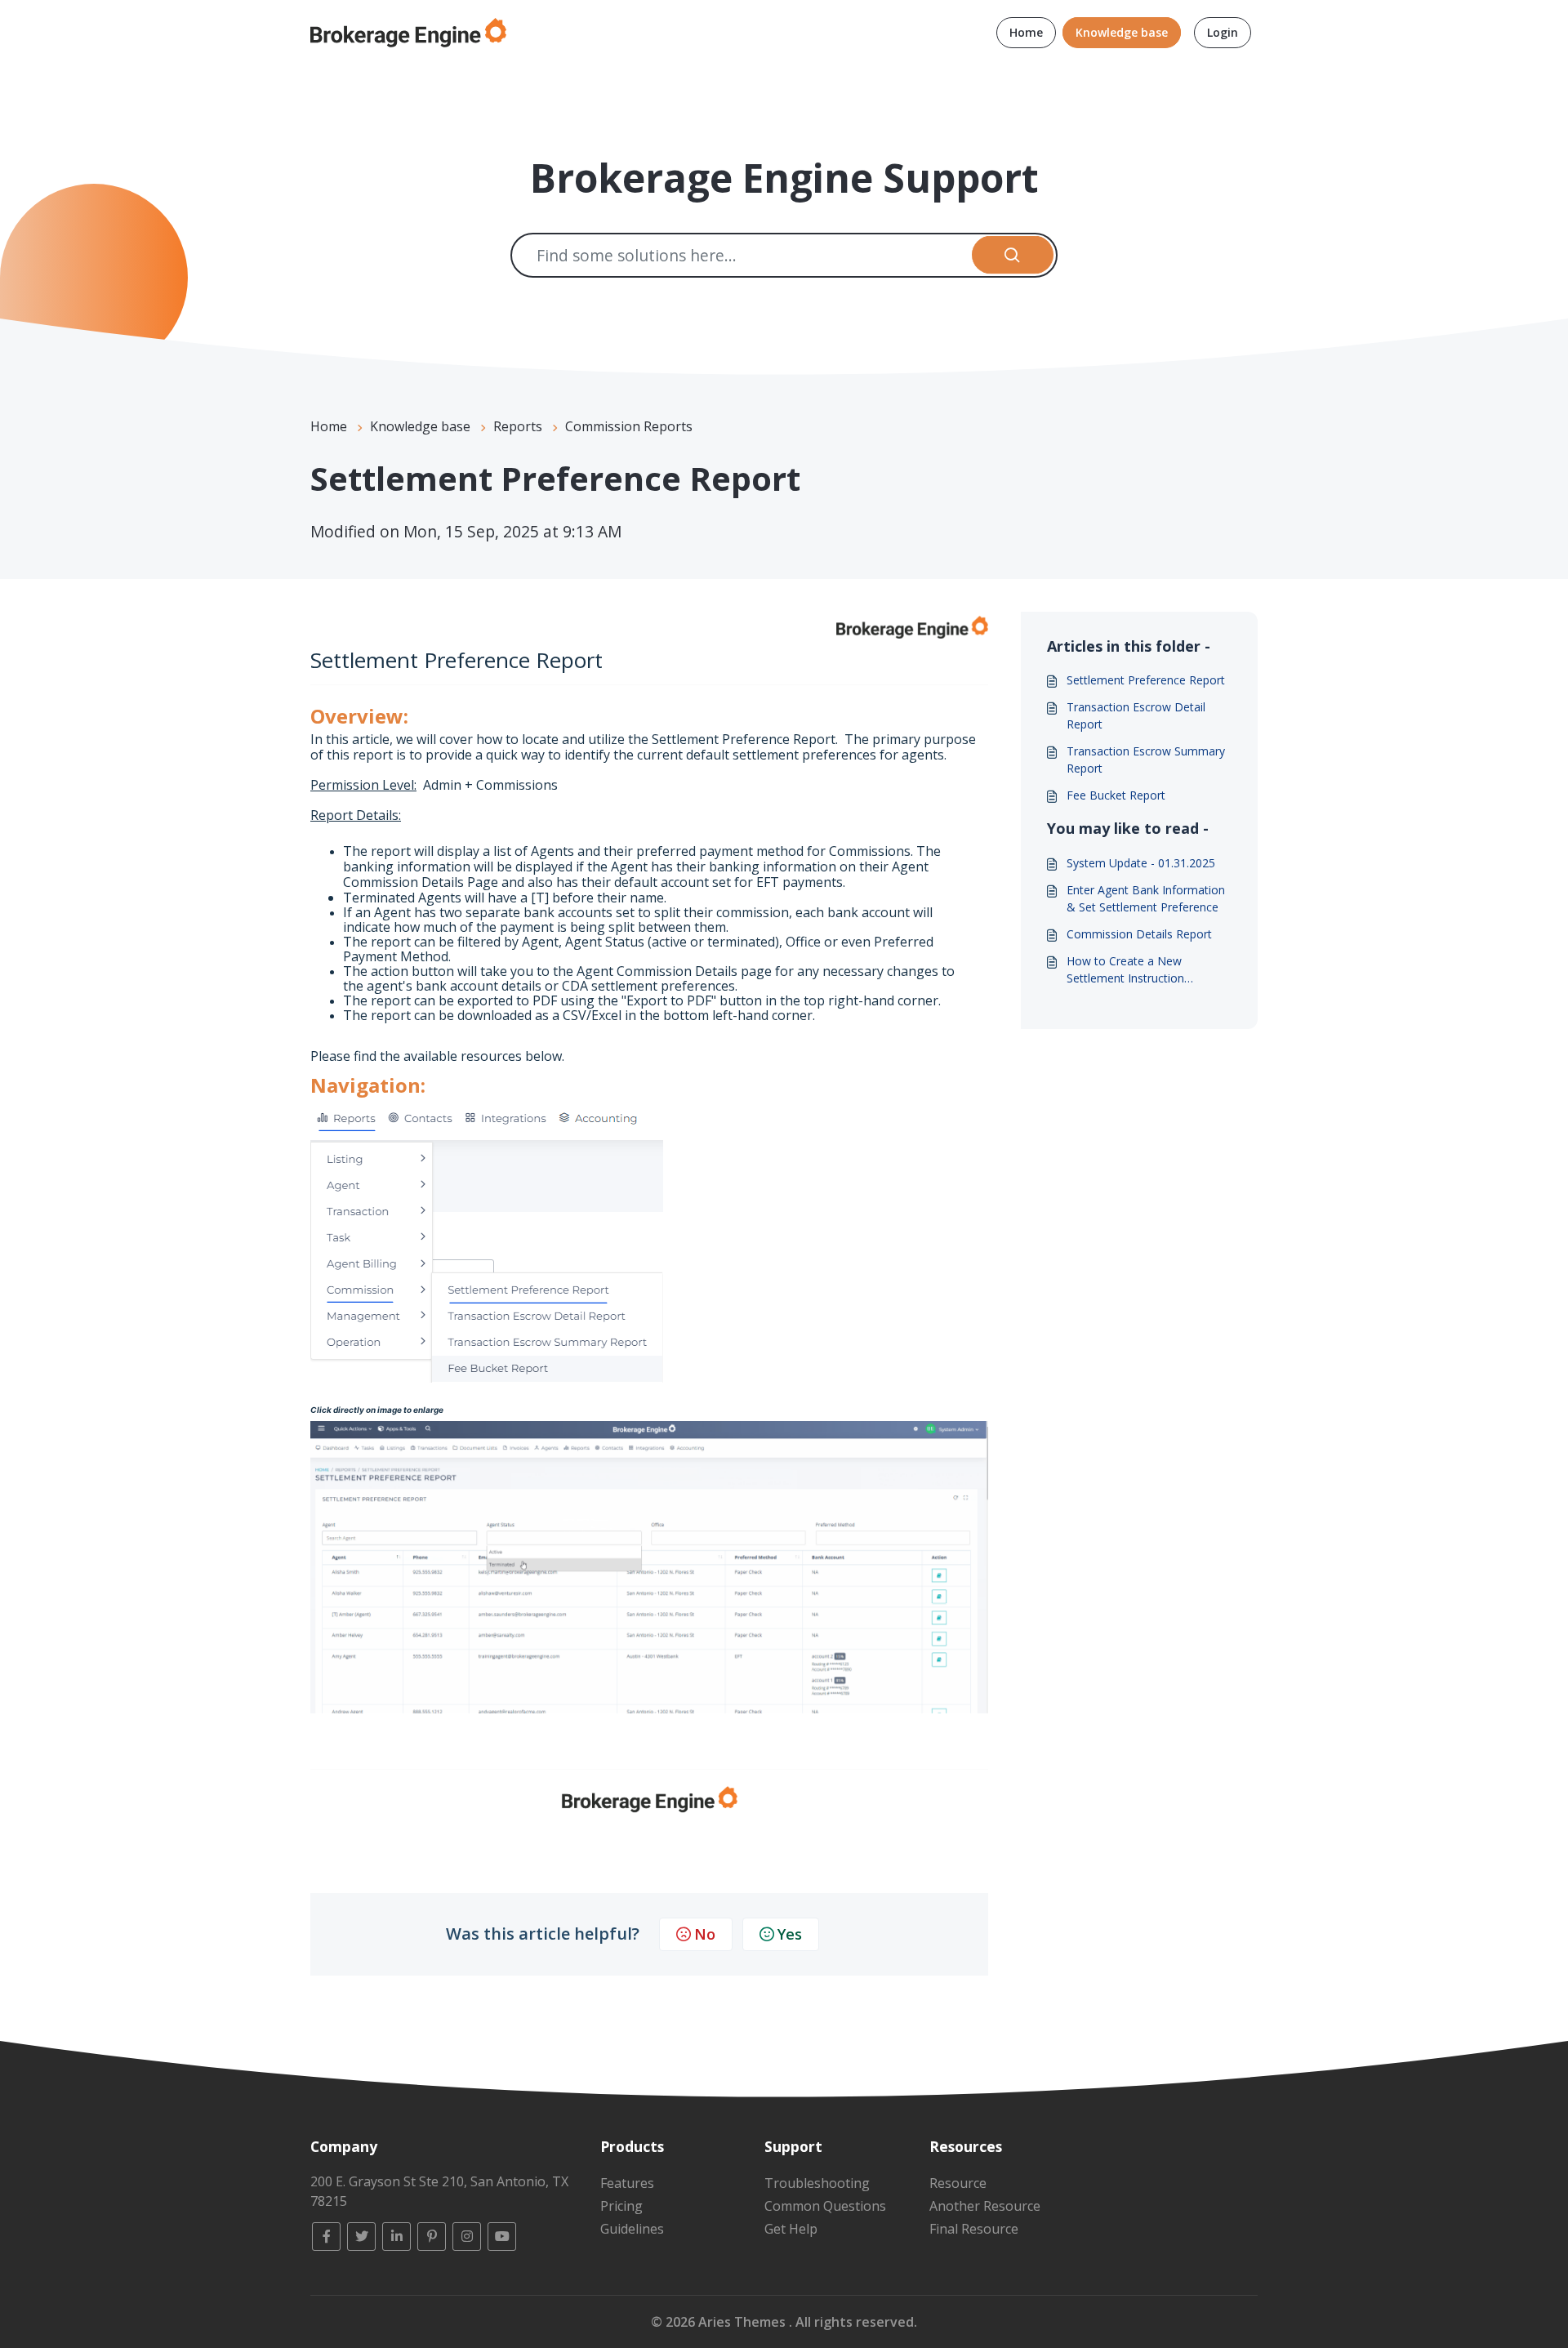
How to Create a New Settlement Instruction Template (1125, 970)
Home (1026, 32)
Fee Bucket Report (1116, 795)
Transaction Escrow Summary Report (1146, 760)
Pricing (621, 2206)
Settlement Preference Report (1146, 680)
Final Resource (974, 2229)
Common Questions (825, 2206)
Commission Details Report (1139, 934)
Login (1223, 32)
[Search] (1013, 255)
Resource (958, 2183)
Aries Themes (744, 2322)
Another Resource (985, 2206)
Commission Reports (629, 426)
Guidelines (632, 2229)
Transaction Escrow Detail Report (1136, 715)
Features (627, 2183)
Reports (518, 426)
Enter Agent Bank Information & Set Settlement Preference (1146, 898)
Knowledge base (1122, 32)
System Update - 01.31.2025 (1141, 863)
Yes (790, 1934)
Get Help (791, 2229)
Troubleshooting (817, 2183)
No (705, 1934)
